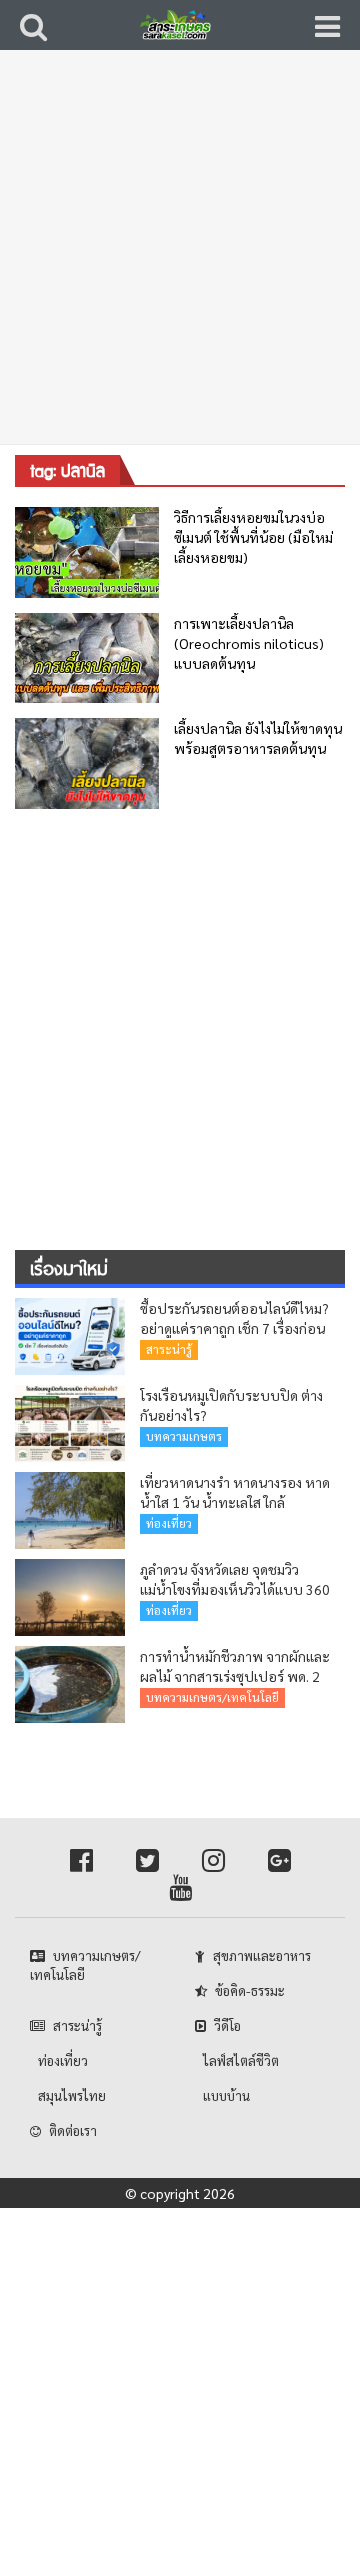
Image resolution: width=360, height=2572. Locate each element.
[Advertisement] (180, 260)
